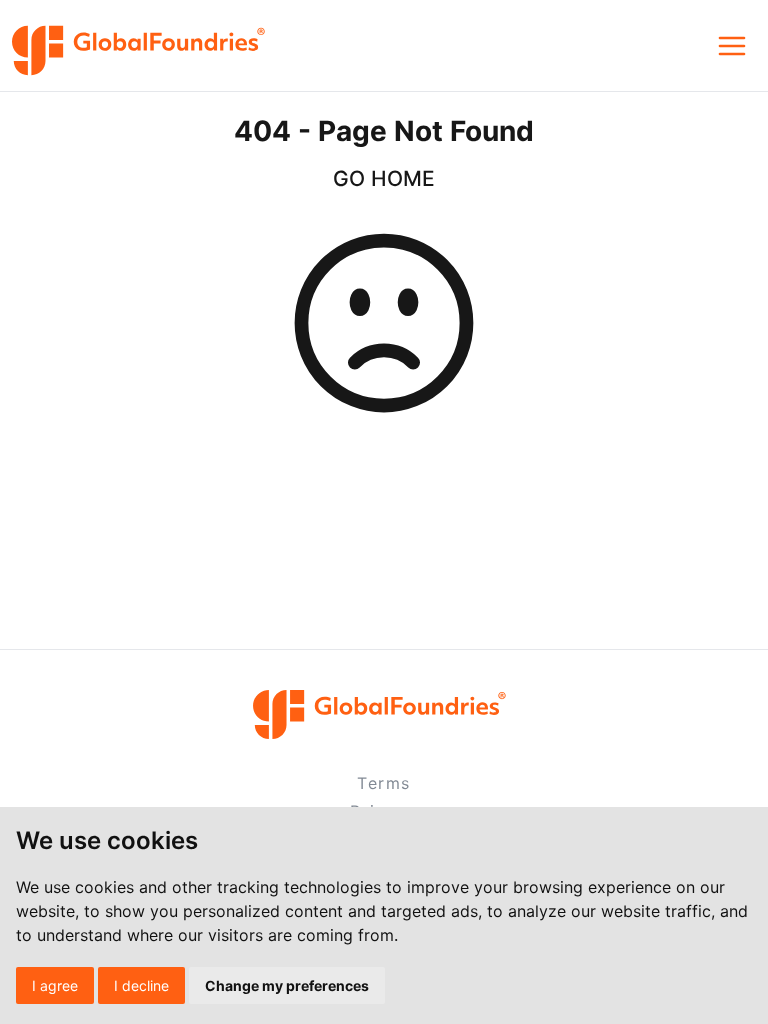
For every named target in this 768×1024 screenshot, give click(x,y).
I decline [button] (141, 985)
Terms (384, 783)
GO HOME (384, 178)
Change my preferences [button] (287, 985)
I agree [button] (55, 985)
